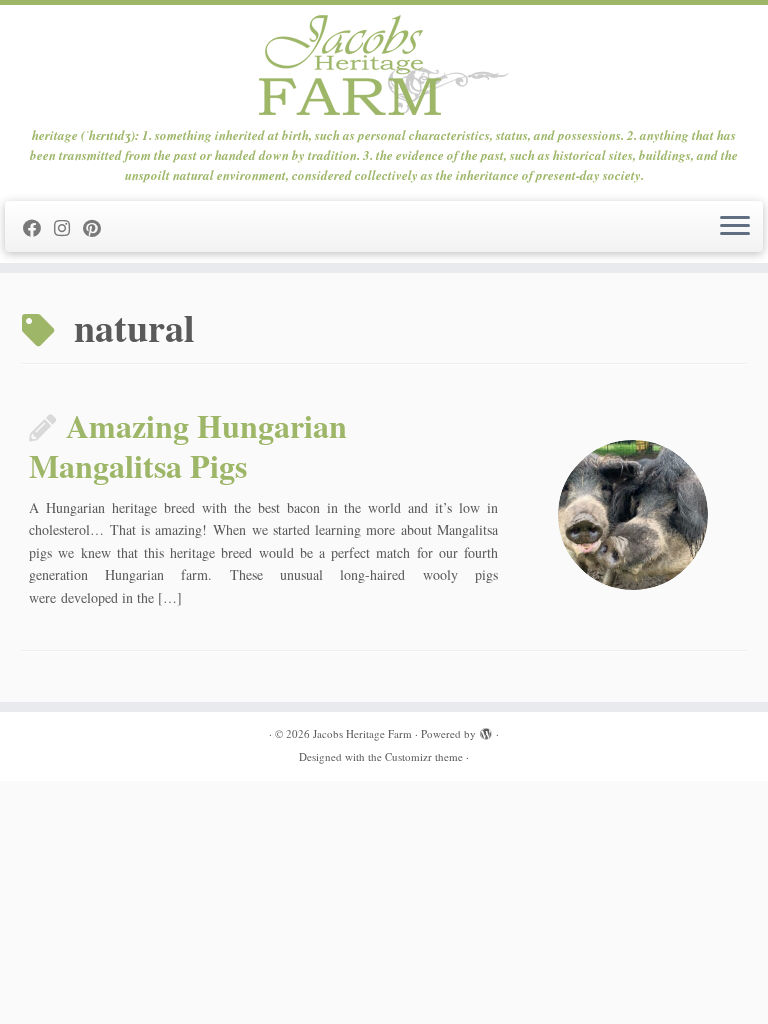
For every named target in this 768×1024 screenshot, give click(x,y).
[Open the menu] (735, 227)
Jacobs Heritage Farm (362, 733)
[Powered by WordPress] (486, 730)
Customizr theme (424, 756)
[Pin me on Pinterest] (98, 228)
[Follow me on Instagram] (68, 228)
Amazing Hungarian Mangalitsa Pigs (188, 445)
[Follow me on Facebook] (38, 228)
